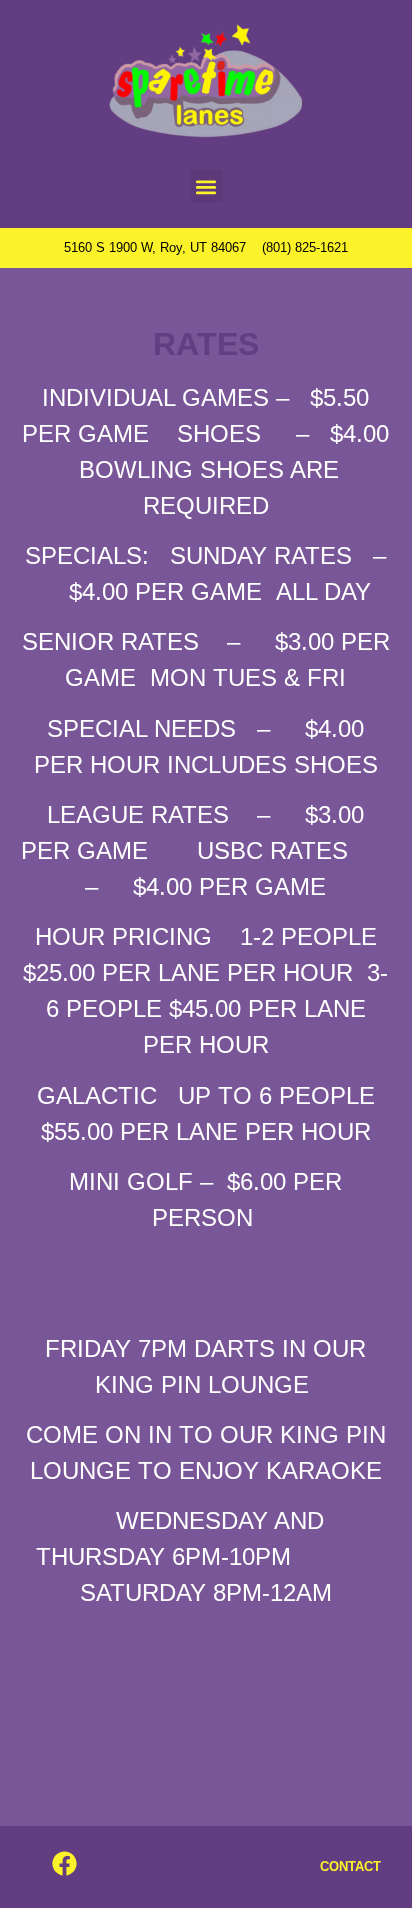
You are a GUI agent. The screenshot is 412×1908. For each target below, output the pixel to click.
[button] (206, 186)
